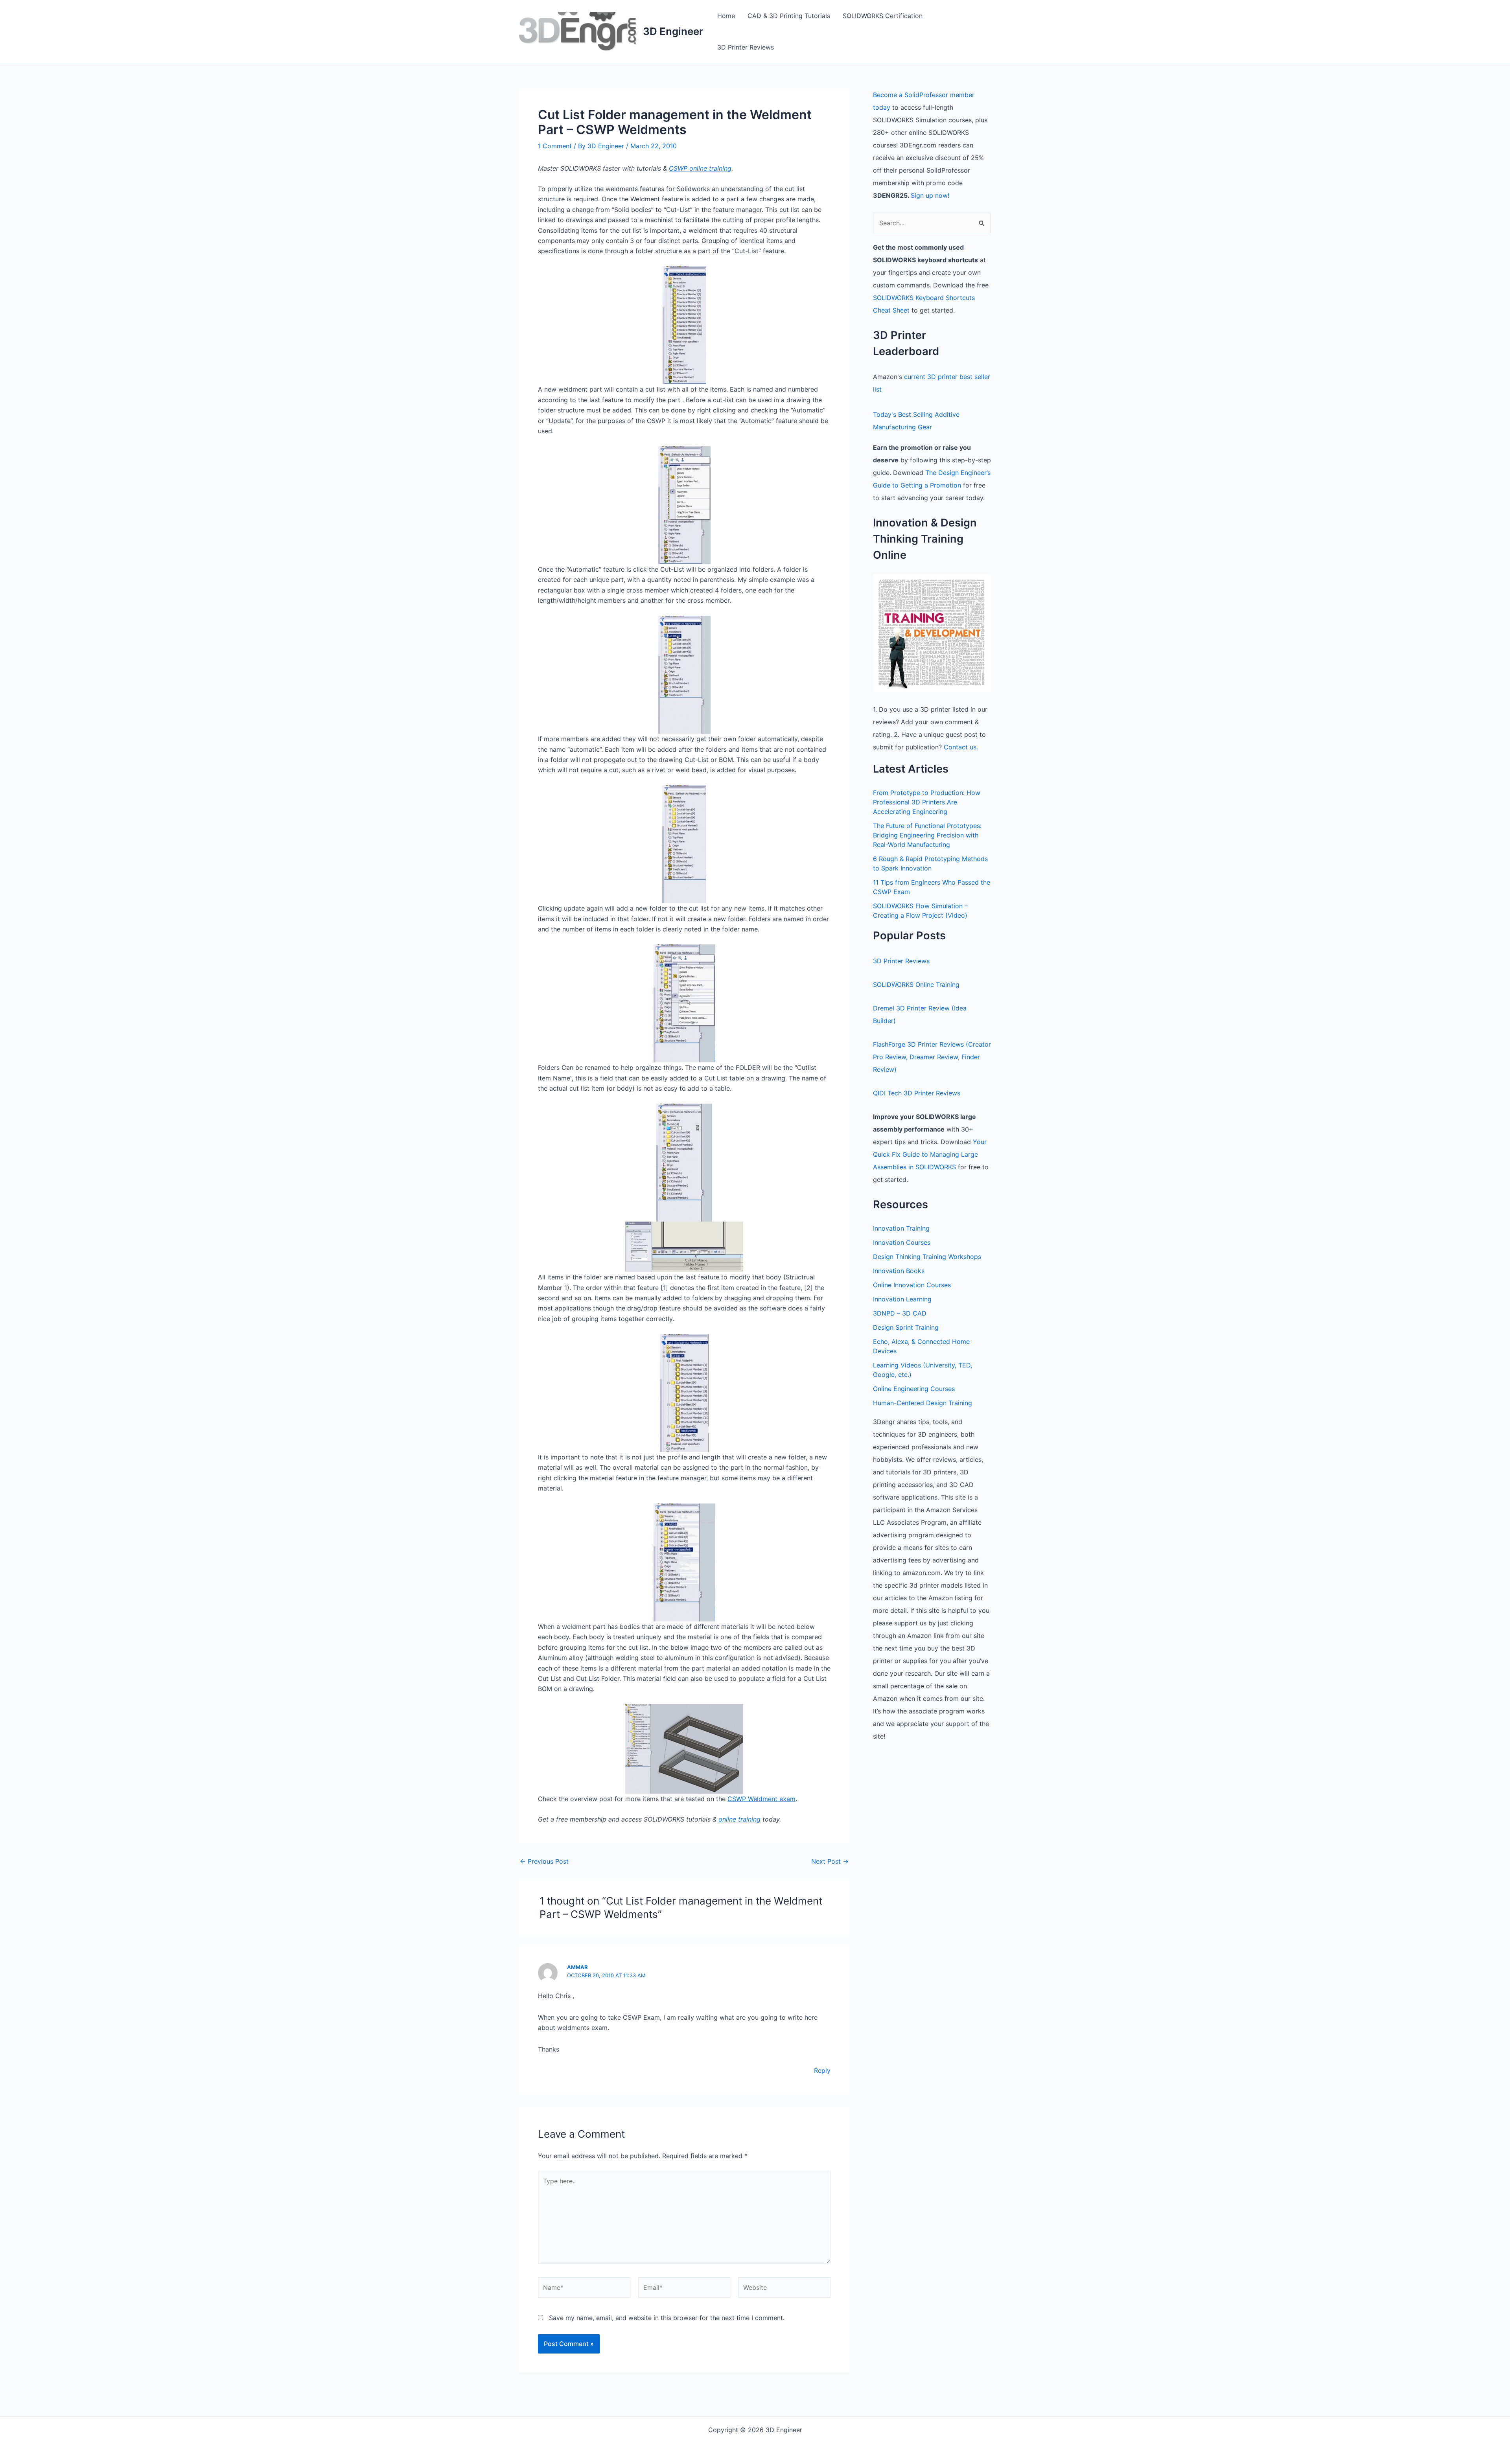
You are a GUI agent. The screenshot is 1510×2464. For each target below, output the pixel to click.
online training (739, 1819)
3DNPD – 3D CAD (900, 1313)
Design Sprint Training (906, 1327)
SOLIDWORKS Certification (883, 16)
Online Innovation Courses (912, 1285)
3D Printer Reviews (746, 47)
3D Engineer (673, 31)
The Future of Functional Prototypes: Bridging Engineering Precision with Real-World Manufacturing (927, 835)
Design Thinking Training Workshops (927, 1257)
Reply (822, 2070)
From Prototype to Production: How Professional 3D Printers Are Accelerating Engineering (927, 802)
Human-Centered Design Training (923, 1403)
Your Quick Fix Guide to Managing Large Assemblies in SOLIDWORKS (930, 1154)
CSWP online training (700, 168)
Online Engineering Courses (914, 1389)
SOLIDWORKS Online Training (916, 984)
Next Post (830, 1861)
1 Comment (555, 146)
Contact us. (961, 747)
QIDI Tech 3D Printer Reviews (917, 1093)
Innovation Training (901, 1228)
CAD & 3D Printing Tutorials (789, 16)
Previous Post (544, 1861)
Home (726, 16)
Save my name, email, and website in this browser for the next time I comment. (667, 2318)
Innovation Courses (902, 1242)
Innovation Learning (902, 1299)
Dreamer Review (934, 1057)
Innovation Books (899, 1271)
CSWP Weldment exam (761, 1799)
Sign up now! (930, 195)
